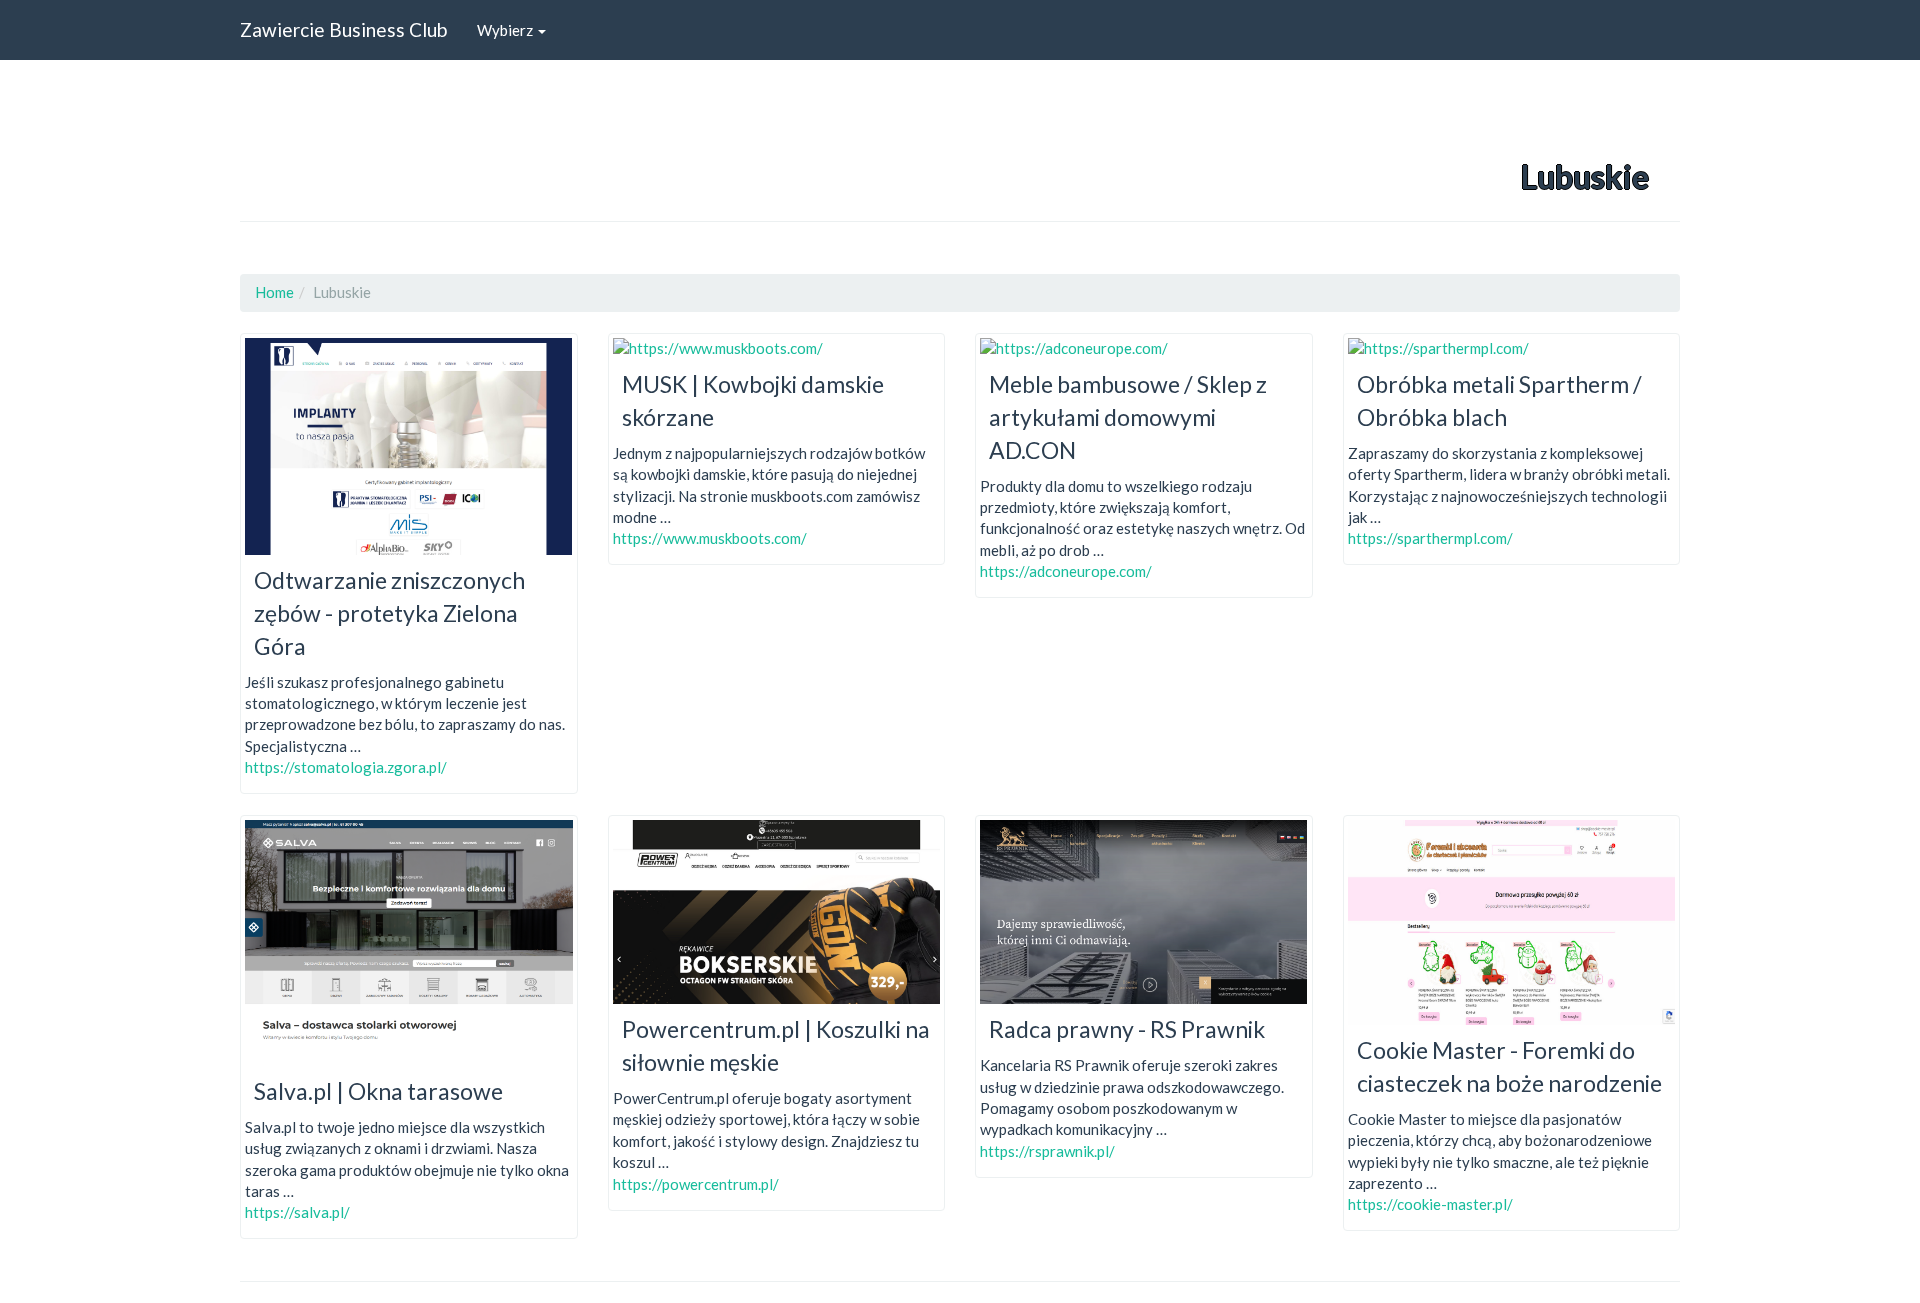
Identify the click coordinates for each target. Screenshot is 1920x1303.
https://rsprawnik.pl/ (1047, 1151)
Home (274, 292)
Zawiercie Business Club (343, 29)
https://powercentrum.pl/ (696, 1184)
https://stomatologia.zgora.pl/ (346, 767)
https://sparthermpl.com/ (1430, 538)
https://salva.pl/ (297, 1212)
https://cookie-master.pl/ (1430, 1204)
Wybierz (506, 30)
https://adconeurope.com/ (1066, 571)
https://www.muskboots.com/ (710, 538)
